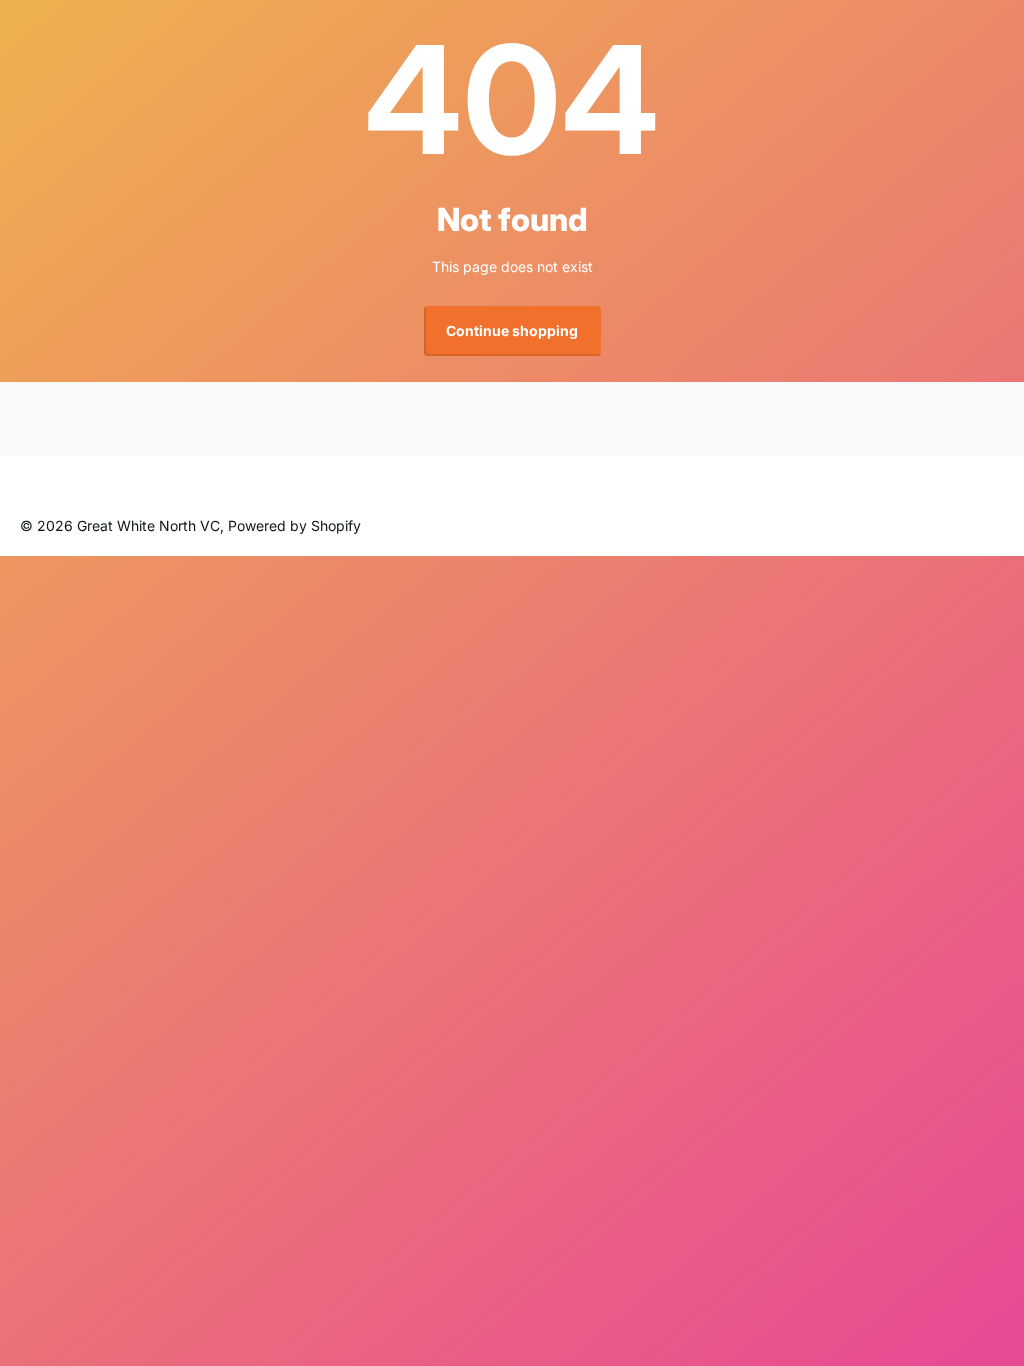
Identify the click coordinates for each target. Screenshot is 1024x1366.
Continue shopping (512, 330)
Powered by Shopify (294, 525)
